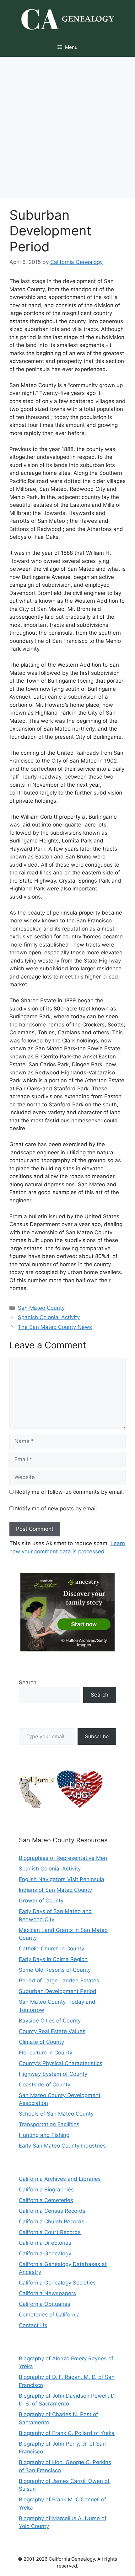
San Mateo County (41, 1308)
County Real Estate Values (52, 2031)
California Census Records (52, 2211)
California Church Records (52, 2222)
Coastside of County (45, 2085)
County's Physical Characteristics (61, 2063)
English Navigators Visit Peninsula (62, 1879)
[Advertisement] (67, 127)
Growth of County (41, 1901)
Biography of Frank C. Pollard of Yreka (67, 2433)
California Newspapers (47, 2293)
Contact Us (33, 2325)
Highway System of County (53, 2074)
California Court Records (50, 2232)
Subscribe (97, 1736)
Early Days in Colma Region (53, 1959)
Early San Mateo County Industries (62, 2146)
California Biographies (46, 2190)
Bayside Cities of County (50, 2021)
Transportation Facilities (49, 2124)
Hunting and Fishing (44, 2135)
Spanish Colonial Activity (49, 1317)
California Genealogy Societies (57, 2283)
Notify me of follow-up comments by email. (70, 1492)
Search (28, 1682)
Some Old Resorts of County (55, 1970)
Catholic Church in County (51, 1949)
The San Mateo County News (55, 1327)
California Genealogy (45, 2253)
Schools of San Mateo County (56, 2114)
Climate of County (41, 2042)
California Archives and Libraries (60, 2179)
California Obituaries (45, 2304)
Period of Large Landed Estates (59, 1981)
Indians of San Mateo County (55, 1890)
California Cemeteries (46, 2200)
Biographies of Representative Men (63, 1858)
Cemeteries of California (49, 2315)
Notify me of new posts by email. (57, 1508)
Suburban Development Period (58, 1991)
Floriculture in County (46, 2053)
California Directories (45, 2243)
